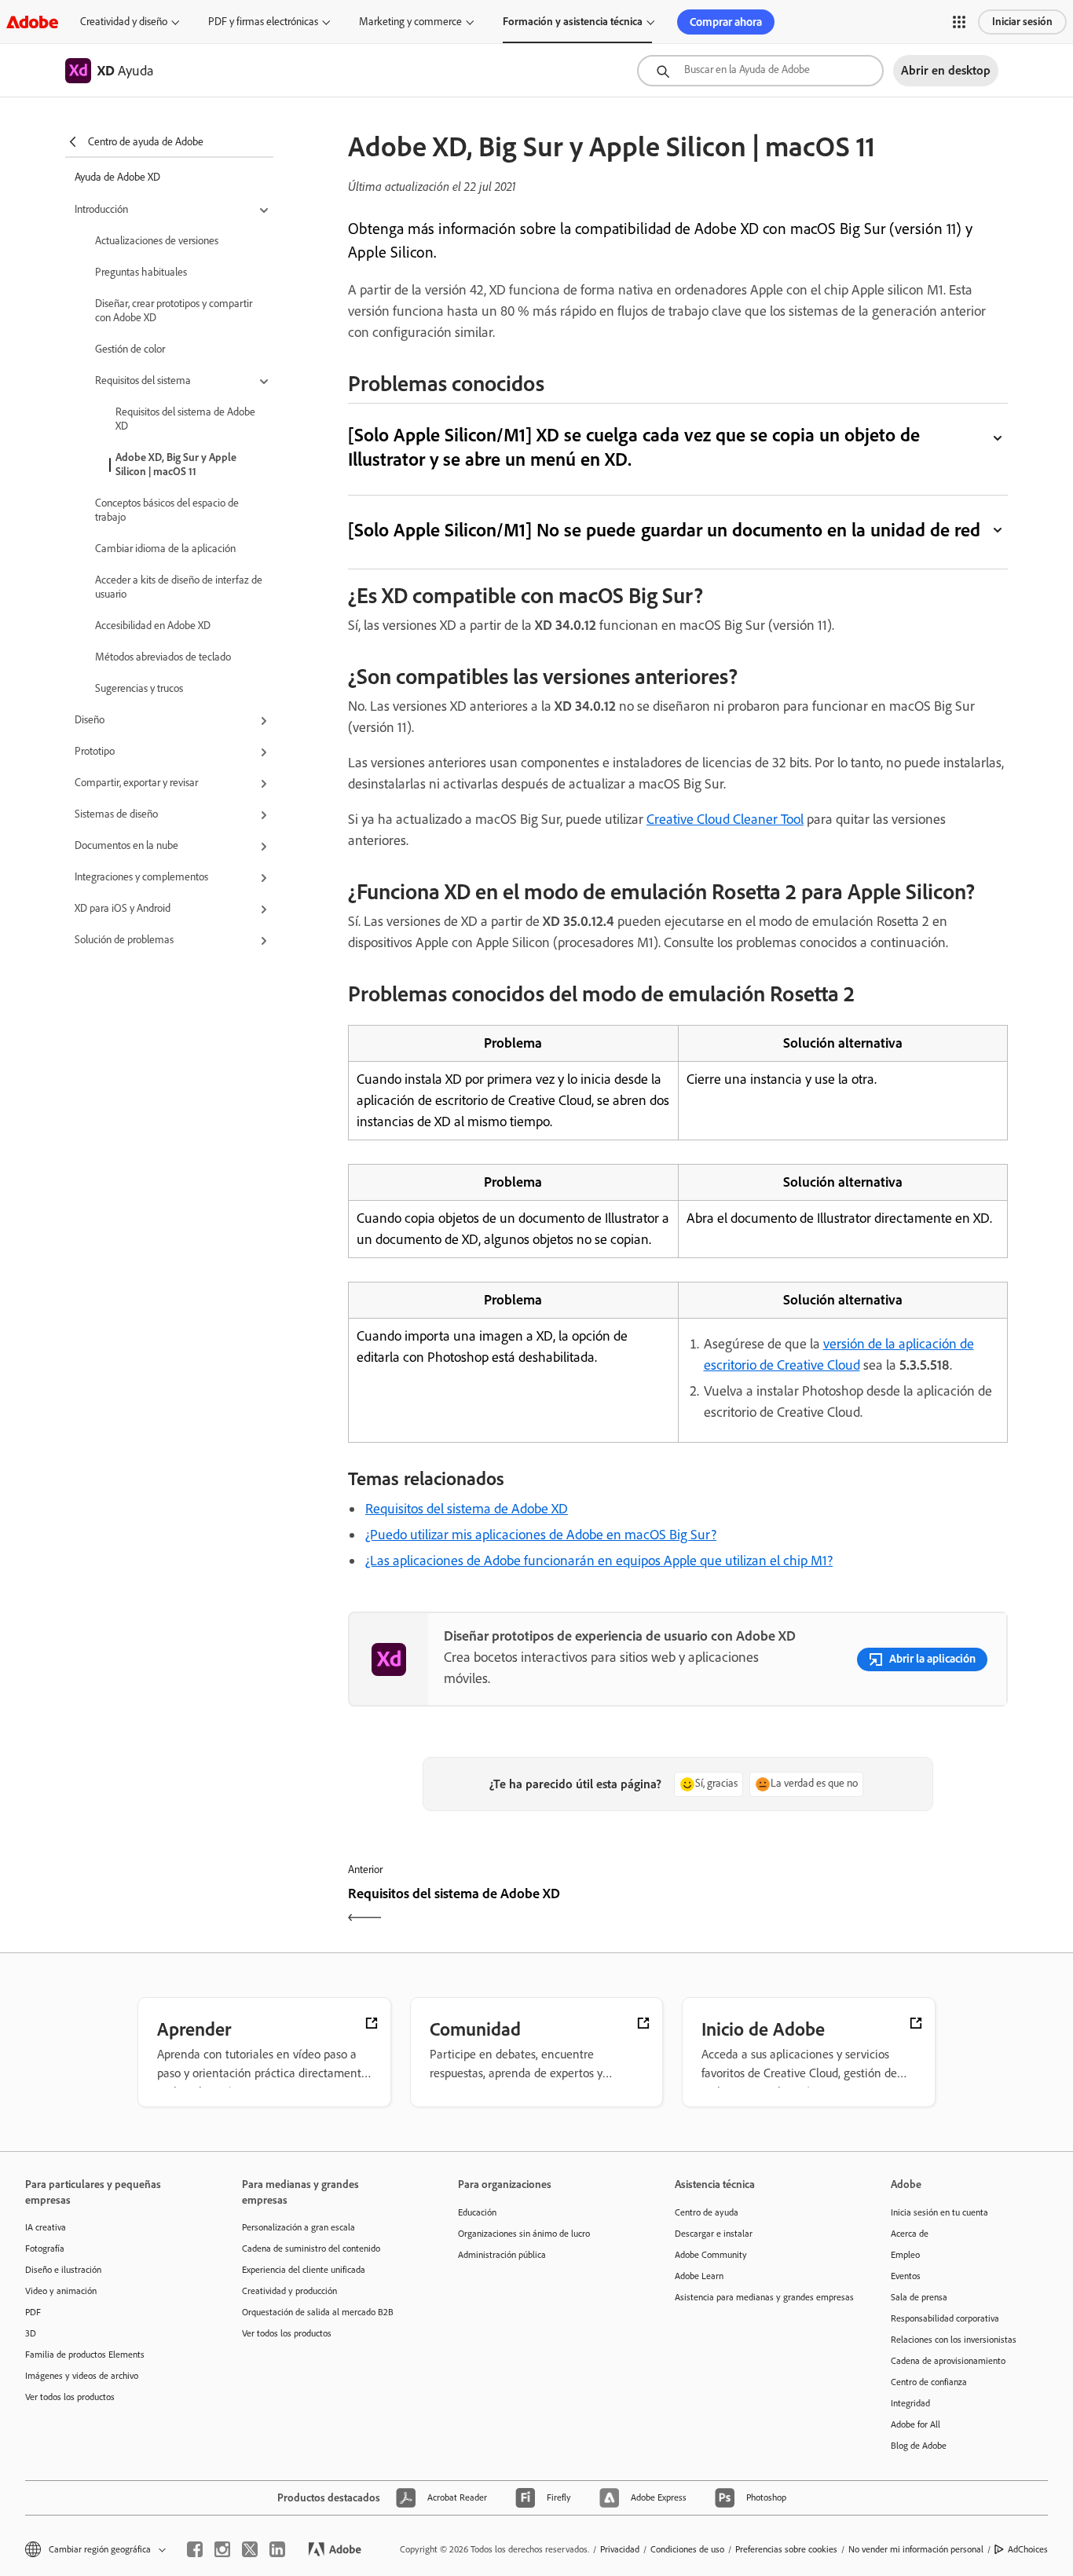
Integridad (910, 2403)
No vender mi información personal (916, 2549)
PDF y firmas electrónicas (263, 22)
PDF (33, 2312)
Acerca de (910, 2234)
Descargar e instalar (714, 2234)
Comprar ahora (726, 22)
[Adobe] (32, 22)
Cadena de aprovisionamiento (948, 2361)
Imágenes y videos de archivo (82, 2376)
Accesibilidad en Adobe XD (153, 626)
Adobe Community (711, 2255)
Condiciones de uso (687, 2549)
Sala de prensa (919, 2297)
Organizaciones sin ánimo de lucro (524, 2234)
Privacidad (620, 2549)
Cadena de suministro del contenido (311, 2249)
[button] (959, 22)
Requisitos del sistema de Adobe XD (185, 419)
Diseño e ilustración (63, 2270)
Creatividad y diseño (124, 22)
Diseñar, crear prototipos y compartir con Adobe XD (174, 311)
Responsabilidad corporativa (945, 2318)
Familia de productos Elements (85, 2355)
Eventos (906, 2276)
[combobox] (760, 71)
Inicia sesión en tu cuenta (939, 2212)
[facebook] (195, 2549)
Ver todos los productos (70, 2397)
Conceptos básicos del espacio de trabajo (167, 510)
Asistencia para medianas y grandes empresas (760, 2297)
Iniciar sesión (1022, 22)
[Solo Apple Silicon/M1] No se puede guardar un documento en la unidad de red (664, 530)
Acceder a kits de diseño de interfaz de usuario (179, 587)
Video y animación (61, 2291)
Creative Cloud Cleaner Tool (725, 819)
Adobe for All (916, 2424)
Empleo (905, 2255)
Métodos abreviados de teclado (163, 657)
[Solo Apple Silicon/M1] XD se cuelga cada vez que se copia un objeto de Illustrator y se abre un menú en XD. (634, 447)
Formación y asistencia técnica (573, 22)
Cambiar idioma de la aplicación (165, 549)
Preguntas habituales (141, 272)
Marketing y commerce (410, 22)
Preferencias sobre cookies (786, 2549)
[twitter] (250, 2549)
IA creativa (46, 2227)
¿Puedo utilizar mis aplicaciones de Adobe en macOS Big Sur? (541, 1535)
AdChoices (1028, 2549)
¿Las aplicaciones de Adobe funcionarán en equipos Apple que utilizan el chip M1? (599, 1561)
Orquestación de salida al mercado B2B (318, 2312)
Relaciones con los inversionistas (954, 2340)
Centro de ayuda (707, 2212)
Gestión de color (130, 349)
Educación (477, 2212)
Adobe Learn (699, 2276)
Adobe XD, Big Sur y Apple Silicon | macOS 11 (176, 465)
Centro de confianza (929, 2382)
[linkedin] (277, 2549)
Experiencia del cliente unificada (304, 2270)
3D (31, 2333)
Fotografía (45, 2249)
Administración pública (502, 2255)
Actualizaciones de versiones (157, 241)
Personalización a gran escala (298, 2227)
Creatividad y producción (289, 2291)
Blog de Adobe (919, 2446)
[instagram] (222, 2549)
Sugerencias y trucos (139, 688)
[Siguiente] (845, 1907)
